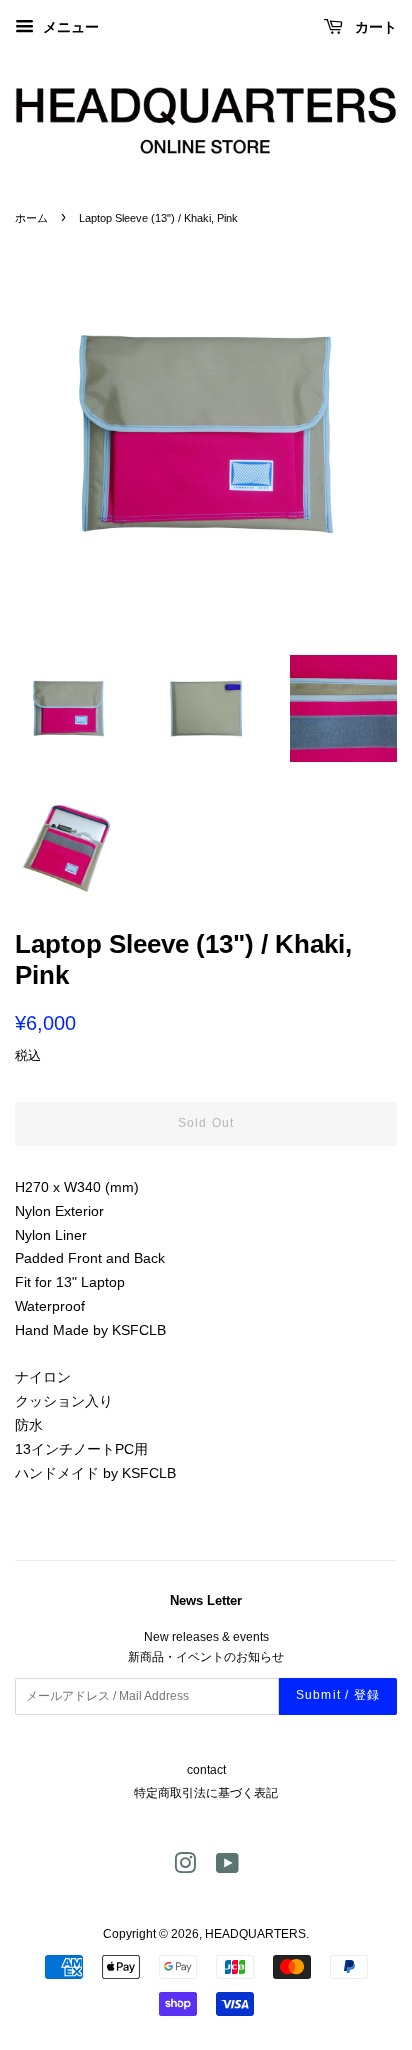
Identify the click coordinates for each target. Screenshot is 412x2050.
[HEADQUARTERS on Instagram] (185, 1868)
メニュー (69, 27)
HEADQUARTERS (255, 1934)
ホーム (31, 218)
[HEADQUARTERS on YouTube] (227, 1868)
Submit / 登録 (338, 1695)
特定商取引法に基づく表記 (206, 1793)
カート (374, 27)
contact (206, 1770)
